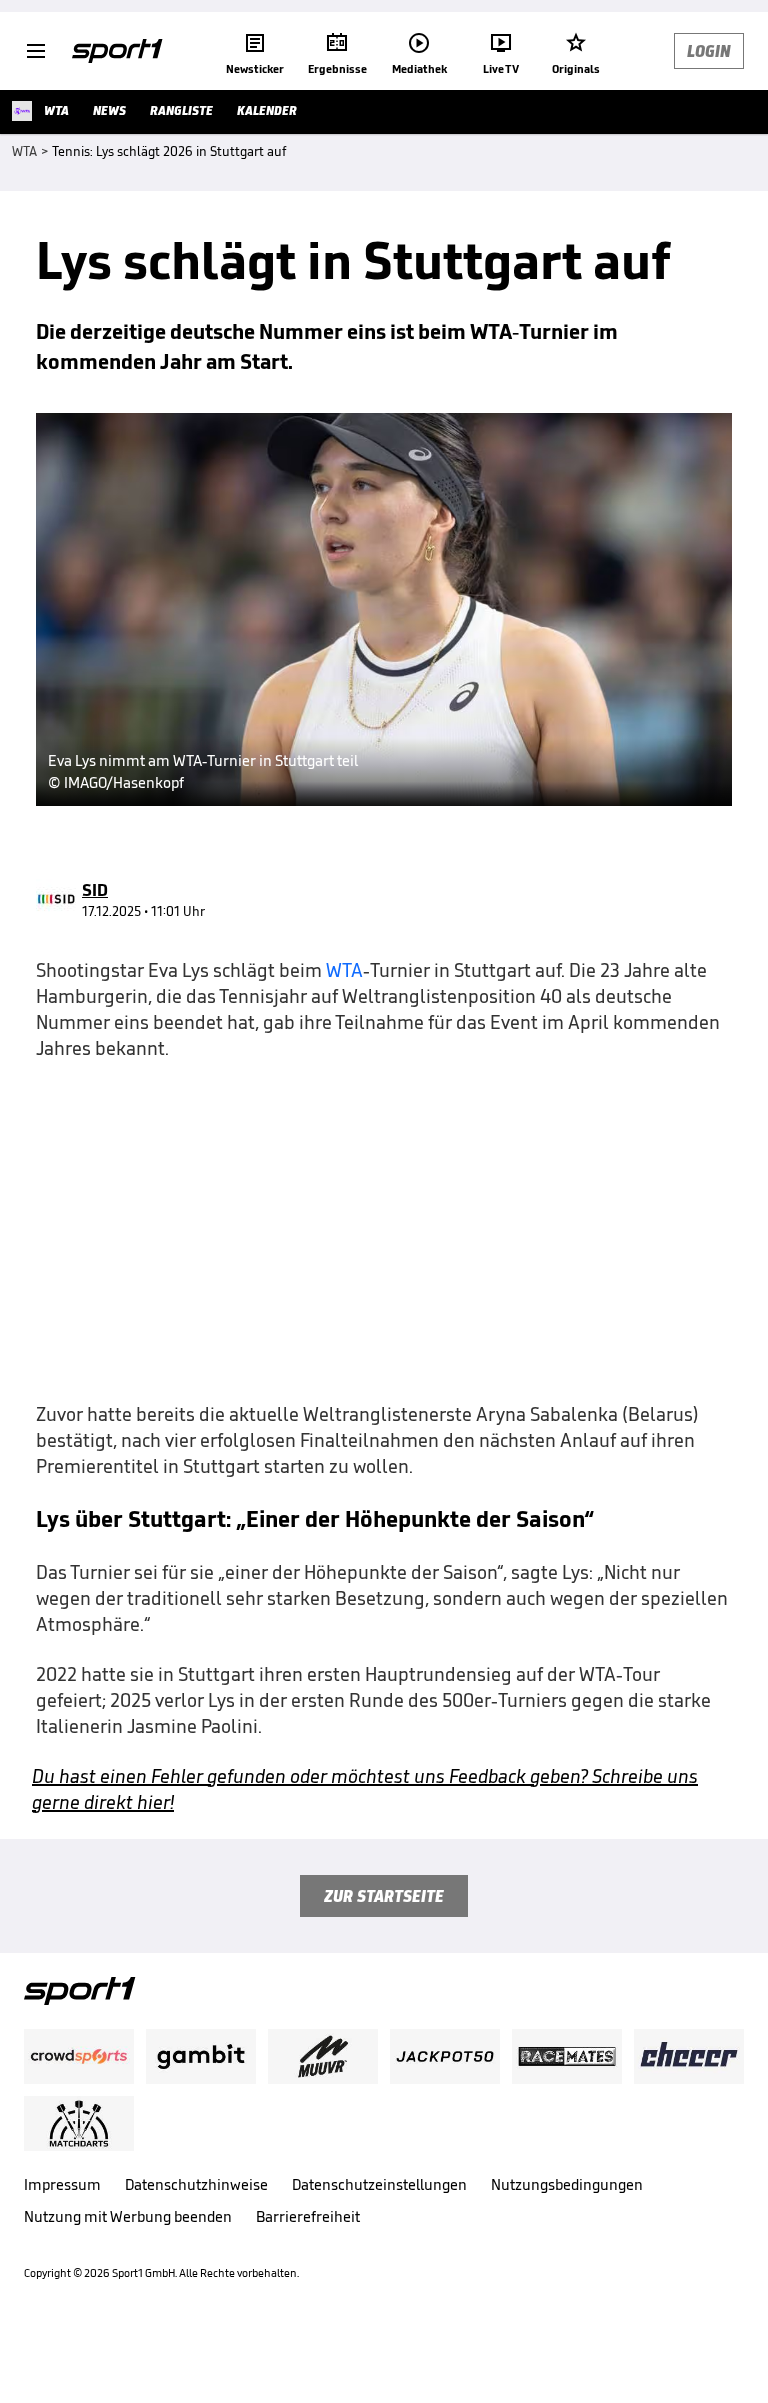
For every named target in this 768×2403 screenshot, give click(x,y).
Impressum (62, 2184)
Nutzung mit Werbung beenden (128, 2216)
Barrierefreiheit (308, 2216)
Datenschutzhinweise (196, 2184)
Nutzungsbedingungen (567, 2184)
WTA (344, 970)
